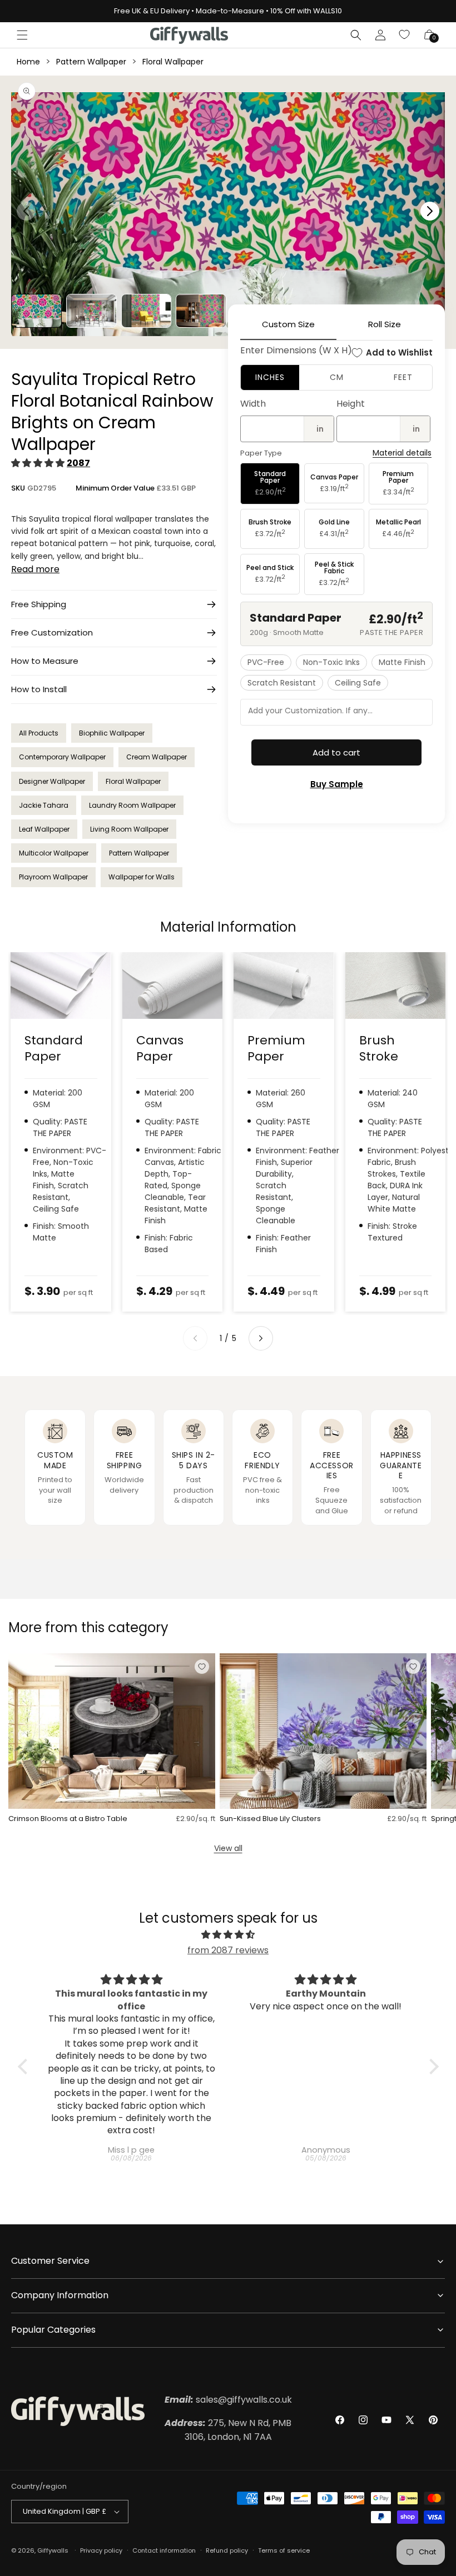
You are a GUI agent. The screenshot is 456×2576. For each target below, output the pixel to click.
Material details (402, 453)
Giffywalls (53, 2550)
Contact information (164, 2550)
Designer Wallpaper (52, 781)
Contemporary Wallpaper (62, 757)
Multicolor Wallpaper (54, 853)
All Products (39, 733)
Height (351, 404)
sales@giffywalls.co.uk (228, 2400)
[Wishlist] (405, 35)
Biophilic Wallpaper (112, 733)
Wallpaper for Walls (142, 877)
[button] (22, 35)
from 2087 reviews (228, 1950)
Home (28, 62)
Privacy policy (101, 2550)
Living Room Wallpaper (129, 829)
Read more (35, 569)
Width (253, 404)
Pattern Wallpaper (91, 62)
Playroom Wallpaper (53, 877)
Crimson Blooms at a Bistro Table (68, 1819)
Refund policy (227, 2550)
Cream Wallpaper (157, 757)
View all (228, 1848)
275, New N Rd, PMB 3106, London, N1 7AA (228, 2430)
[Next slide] (261, 1338)
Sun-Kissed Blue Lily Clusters (270, 1819)
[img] (228, 1935)
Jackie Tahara (44, 805)
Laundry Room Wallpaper (132, 805)
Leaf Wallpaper (44, 829)
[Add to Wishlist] (202, 1667)
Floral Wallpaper (173, 62)
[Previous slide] (195, 1338)
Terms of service (284, 2550)
